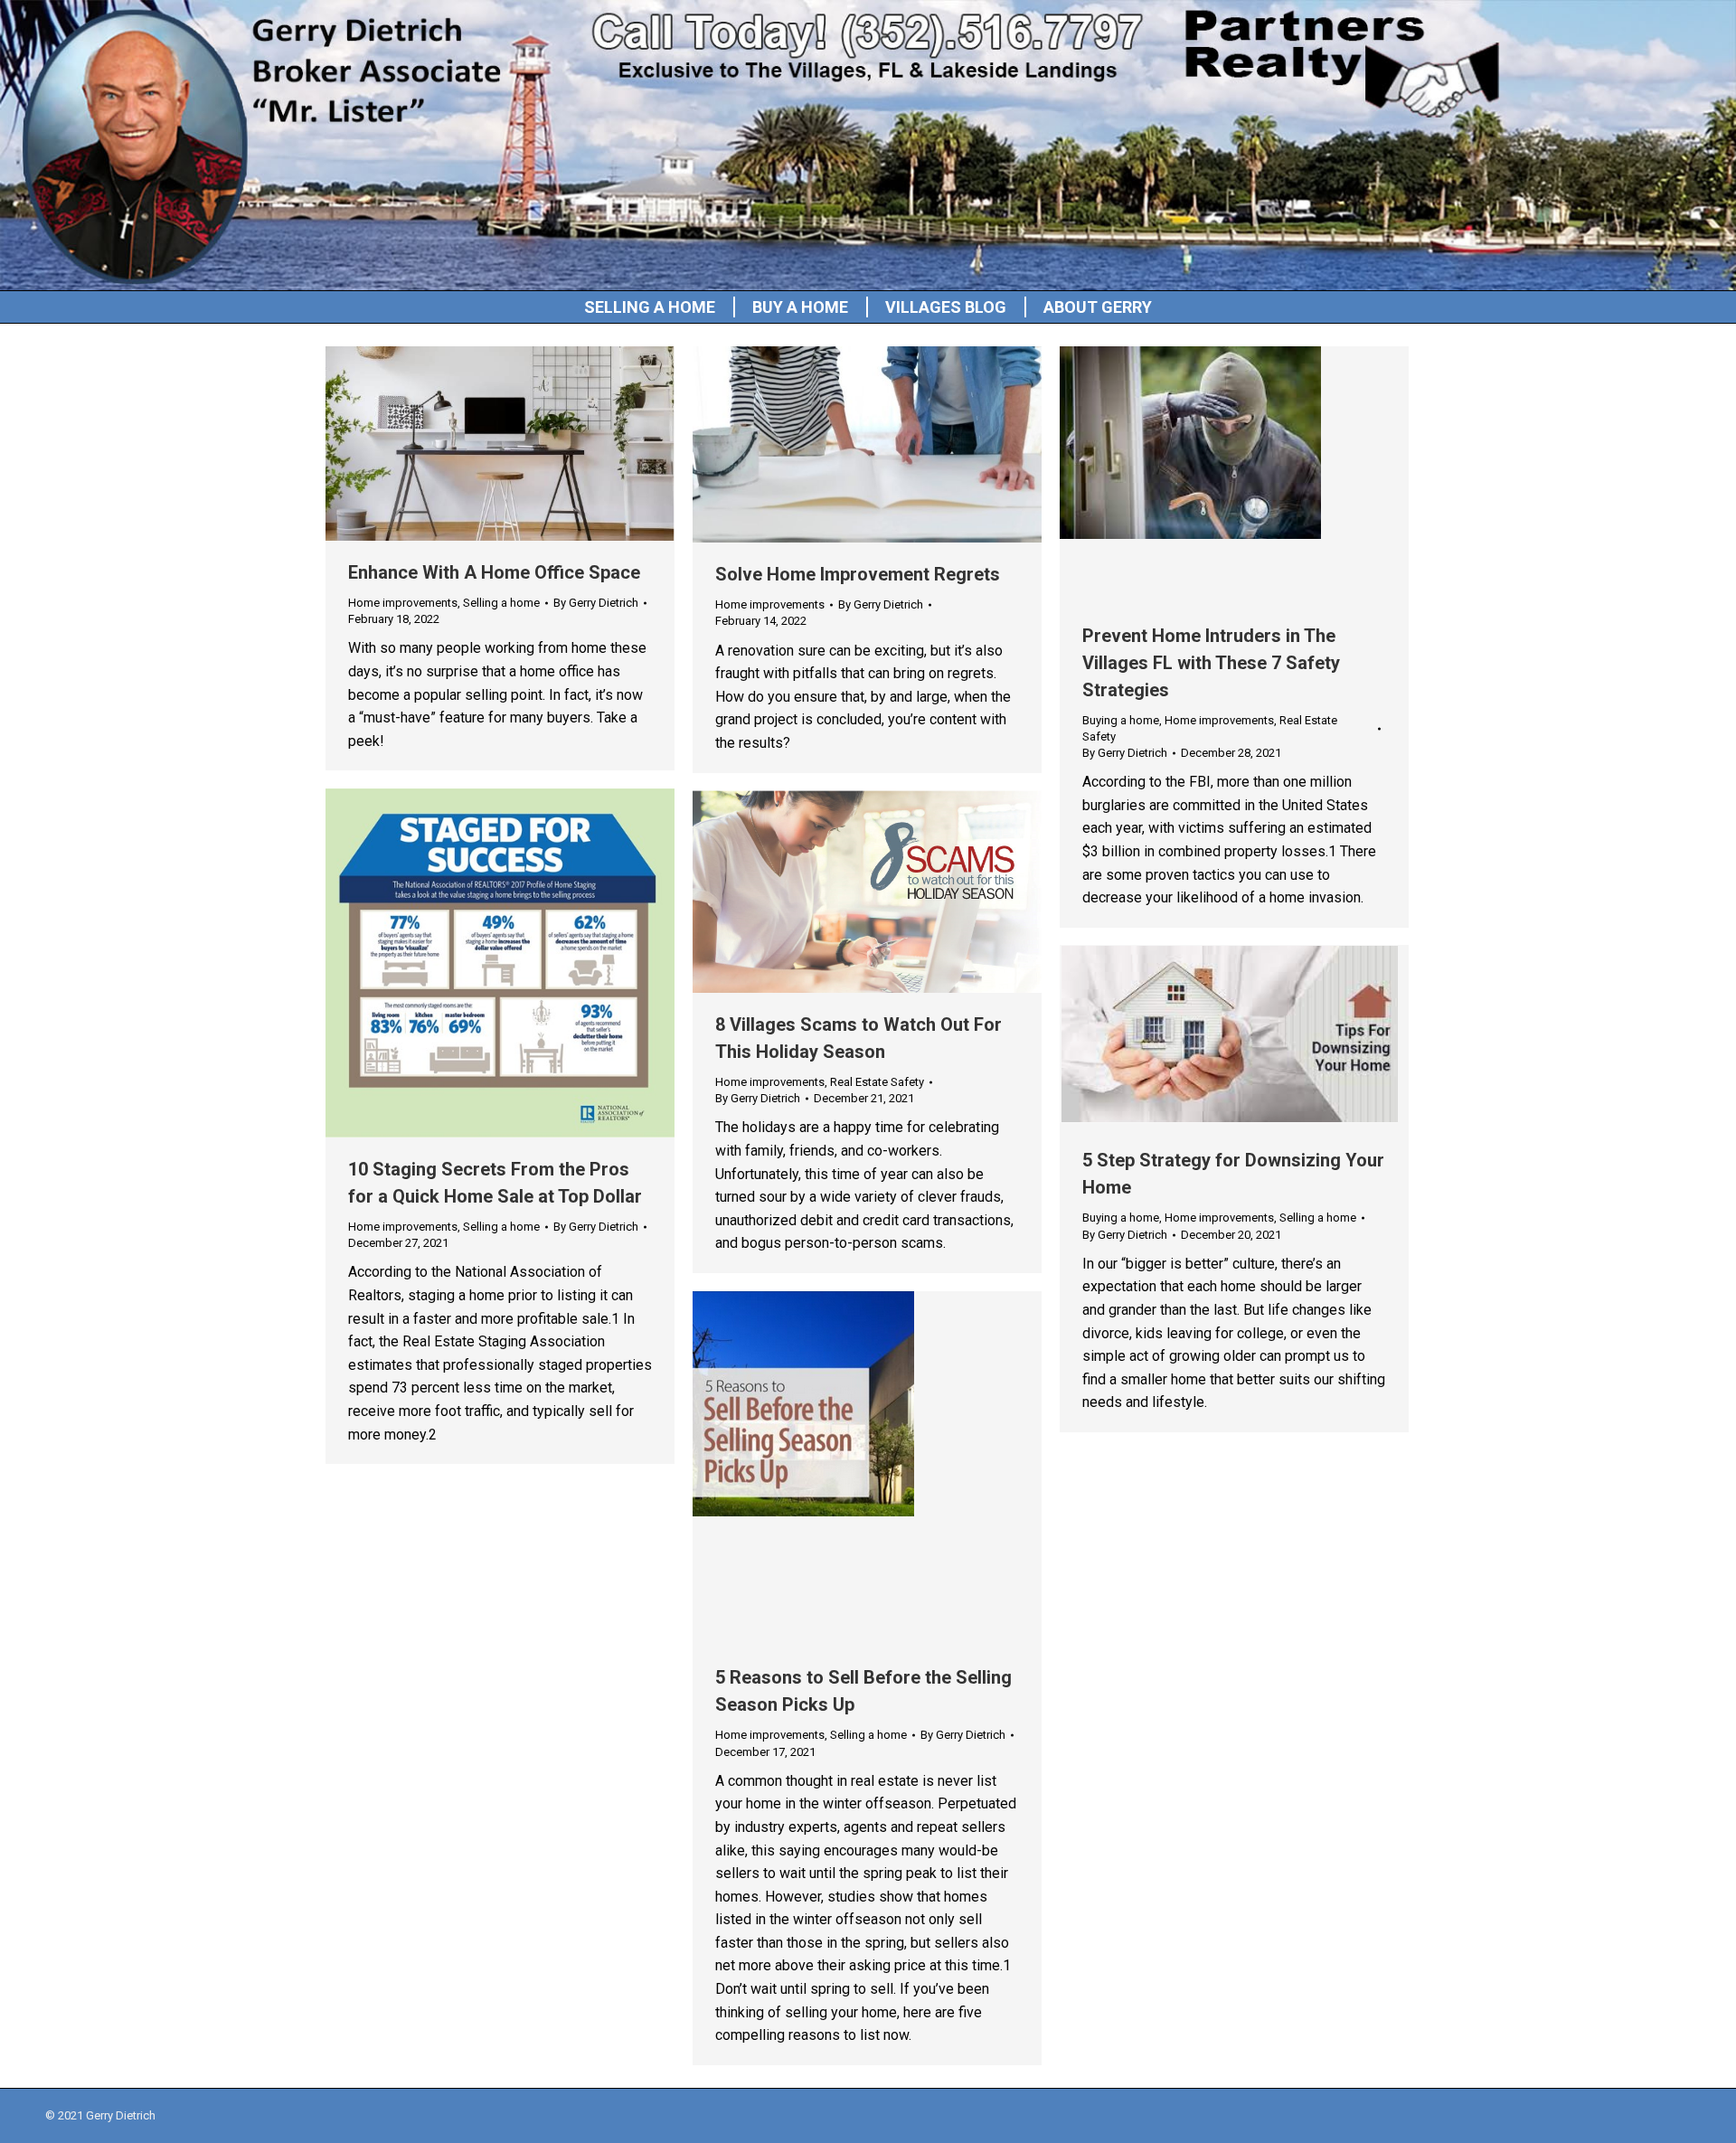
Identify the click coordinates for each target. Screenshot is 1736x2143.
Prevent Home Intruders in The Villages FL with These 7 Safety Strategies (1211, 663)
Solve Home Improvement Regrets (858, 574)
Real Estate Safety (877, 1082)
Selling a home (501, 603)
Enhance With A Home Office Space (494, 572)
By (596, 603)
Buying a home (1121, 720)
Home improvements (403, 603)
